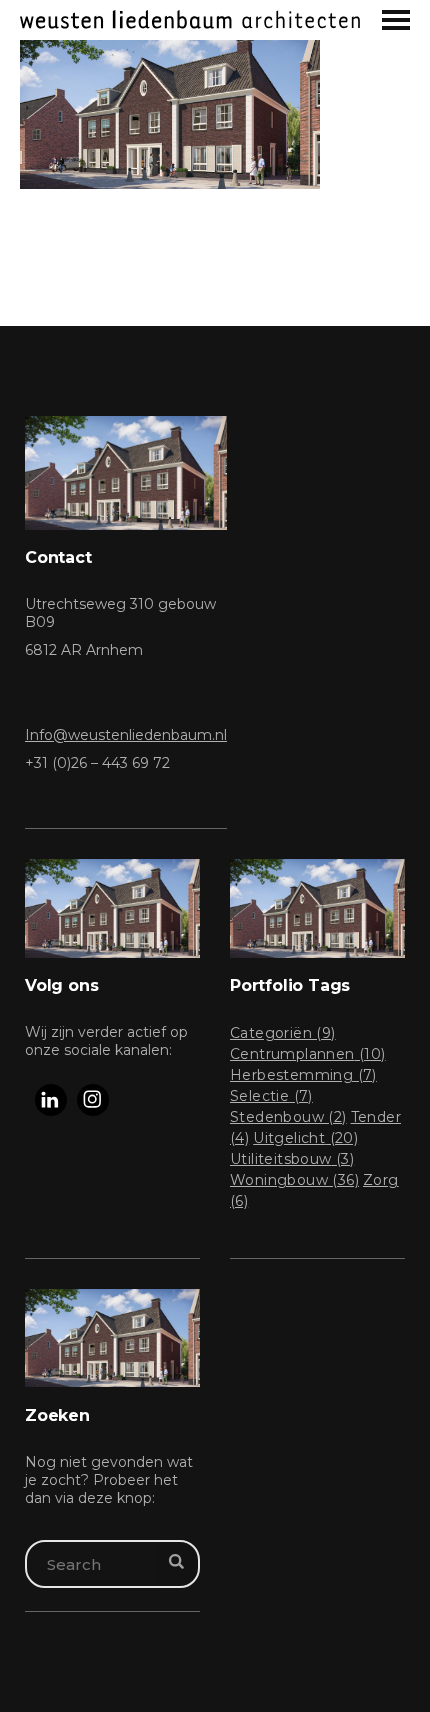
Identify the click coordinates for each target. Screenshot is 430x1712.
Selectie (271, 1096)
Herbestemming (303, 1075)
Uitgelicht (305, 1138)
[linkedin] (51, 1100)
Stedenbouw (288, 1117)
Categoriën (283, 1033)
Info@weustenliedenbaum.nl (126, 735)
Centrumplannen (308, 1054)
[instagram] (93, 1100)
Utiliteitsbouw (292, 1159)
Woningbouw (294, 1180)
